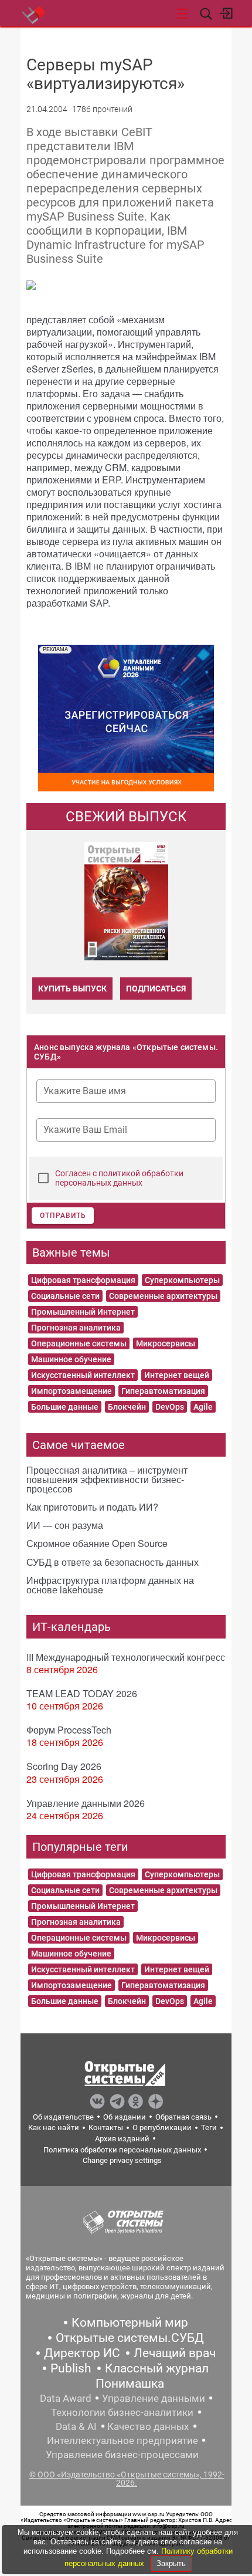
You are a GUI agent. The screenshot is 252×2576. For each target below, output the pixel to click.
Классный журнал (157, 2368)
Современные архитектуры (163, 1296)
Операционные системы (79, 1343)
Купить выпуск (72, 989)
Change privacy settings (122, 2160)
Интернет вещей (177, 1375)
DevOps (170, 1407)
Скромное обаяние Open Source (97, 1543)
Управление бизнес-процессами (122, 2455)
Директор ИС (82, 2353)
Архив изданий (122, 2139)
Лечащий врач (175, 2353)
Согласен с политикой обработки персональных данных (119, 1178)
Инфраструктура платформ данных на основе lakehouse (110, 1585)
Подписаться (156, 989)
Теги (209, 2128)
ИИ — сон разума (65, 1525)
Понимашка (130, 2384)
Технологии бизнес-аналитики (122, 2412)
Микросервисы (166, 1343)
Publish (71, 2368)
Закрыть (171, 2563)
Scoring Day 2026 (64, 1766)
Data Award (66, 2398)
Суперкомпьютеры (182, 1280)
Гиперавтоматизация (163, 1391)
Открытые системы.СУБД (130, 2338)
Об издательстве (63, 2117)
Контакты (106, 2128)
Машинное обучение (71, 1359)
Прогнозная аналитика (76, 1328)
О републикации (162, 2128)
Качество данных (148, 2426)
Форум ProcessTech (69, 1730)
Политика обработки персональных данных (122, 2150)
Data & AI (76, 2426)
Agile (203, 1407)
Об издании (125, 2117)
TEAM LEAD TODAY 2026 (82, 1693)
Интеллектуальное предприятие (122, 2440)
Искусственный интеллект (83, 1375)
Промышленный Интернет (83, 1312)
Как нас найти (54, 2128)
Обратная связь (183, 2117)
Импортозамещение (71, 1391)
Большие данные (65, 1407)
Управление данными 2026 (86, 1803)
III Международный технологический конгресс (126, 1657)
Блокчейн (127, 1407)
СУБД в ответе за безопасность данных (113, 1562)
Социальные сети (65, 1296)
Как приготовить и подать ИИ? (92, 1507)
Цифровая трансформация (83, 1280)
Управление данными (154, 2398)
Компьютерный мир (130, 2323)
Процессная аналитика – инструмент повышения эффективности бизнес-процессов (107, 1479)
